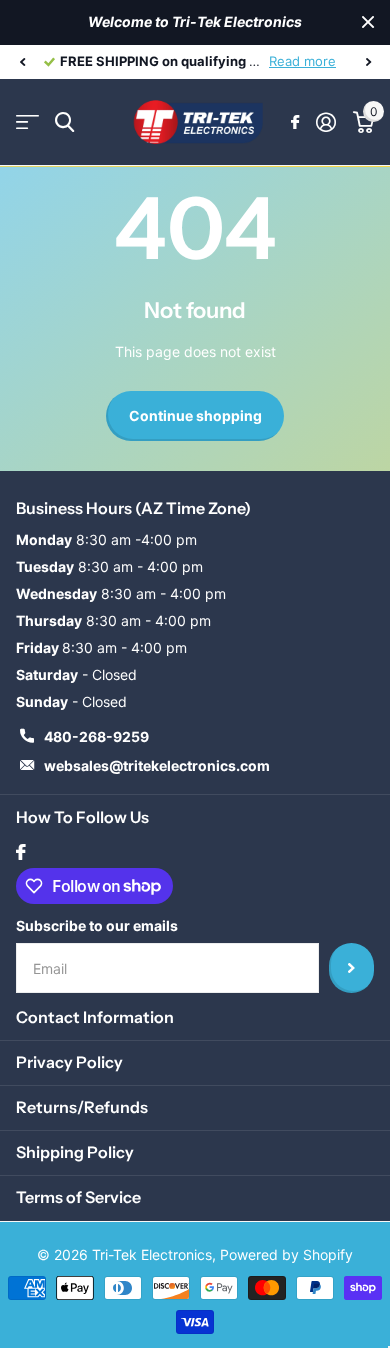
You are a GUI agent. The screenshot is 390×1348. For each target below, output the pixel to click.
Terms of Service (78, 1197)
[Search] (64, 122)
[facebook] (21, 852)
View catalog (27, 122)
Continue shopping (195, 415)
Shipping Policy (75, 1152)
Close (368, 22)
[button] (22, 62)
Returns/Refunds (82, 1107)
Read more (302, 61)
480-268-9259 (96, 736)
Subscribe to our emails (97, 925)
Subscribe (351, 968)
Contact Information (95, 1017)
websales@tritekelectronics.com (157, 765)
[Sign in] (325, 122)
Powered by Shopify (286, 1254)
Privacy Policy (69, 1062)
